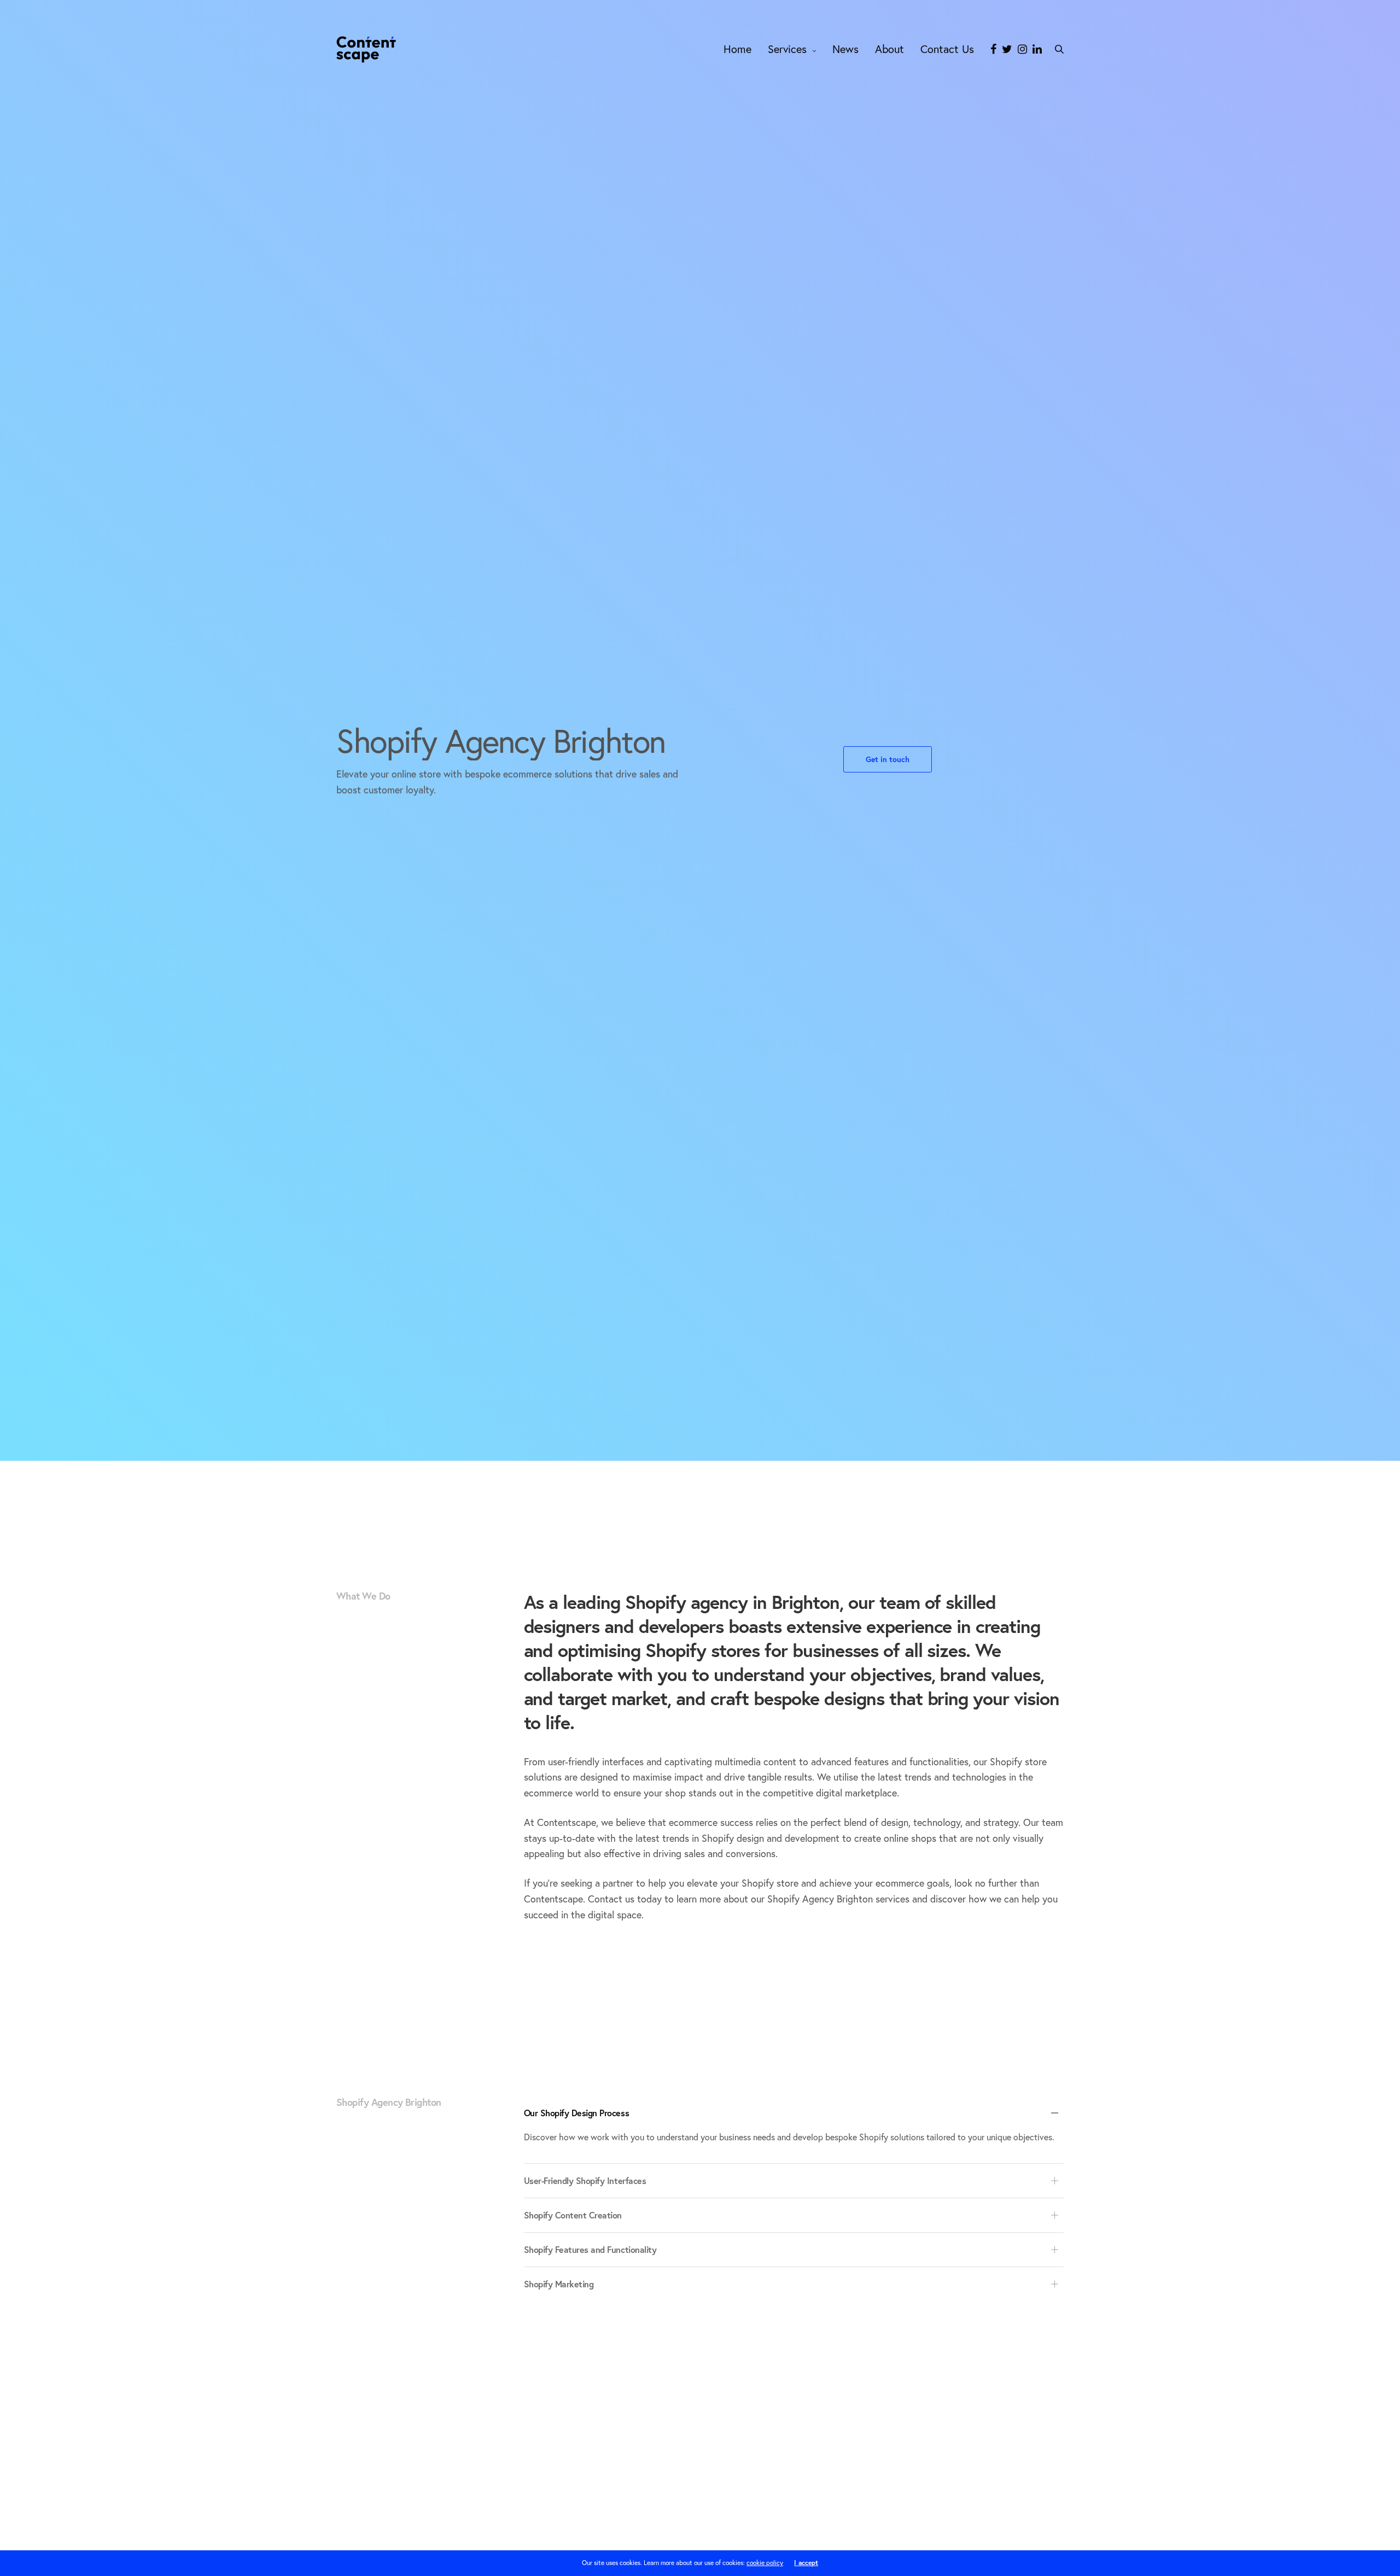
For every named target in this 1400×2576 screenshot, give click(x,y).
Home (737, 49)
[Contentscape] (366, 49)
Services (787, 49)
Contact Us (947, 49)
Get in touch (888, 759)
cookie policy (765, 2563)
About (889, 49)
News (845, 49)
